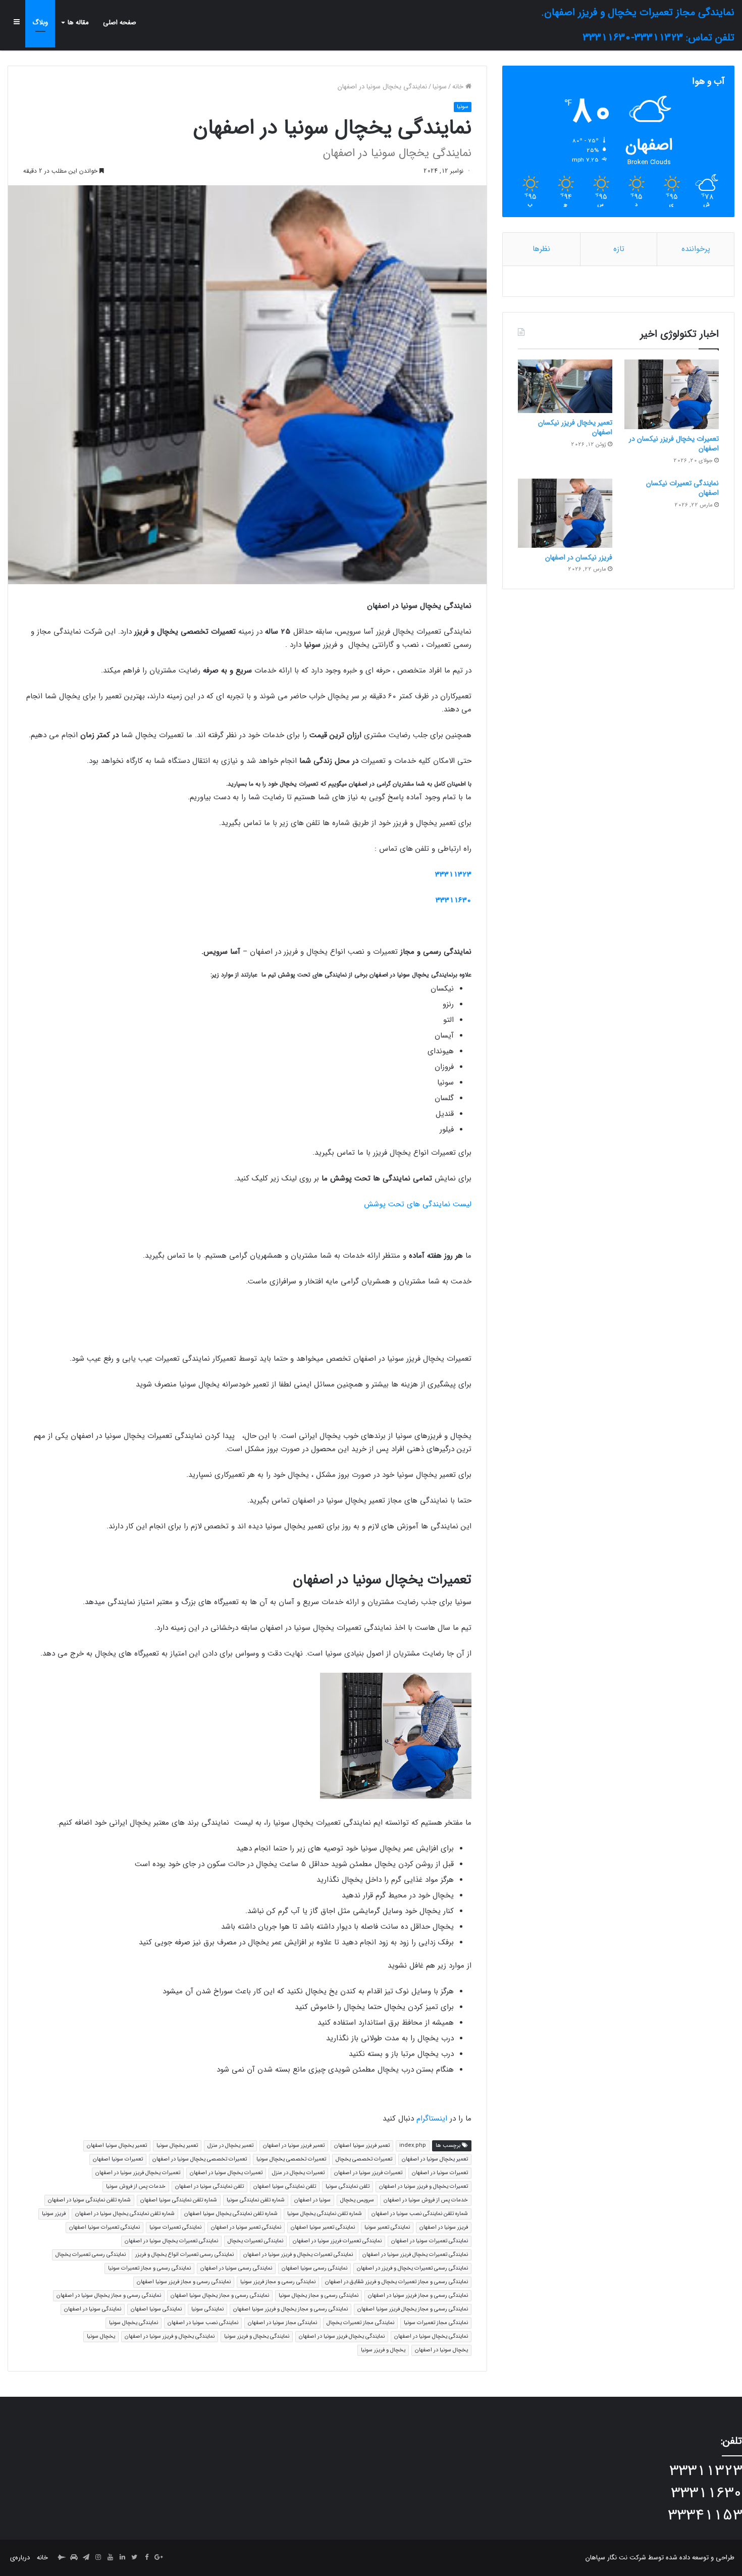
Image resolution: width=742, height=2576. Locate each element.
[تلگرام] (86, 2558)
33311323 (453, 874)
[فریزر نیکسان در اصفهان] (565, 513)
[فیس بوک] (146, 2558)
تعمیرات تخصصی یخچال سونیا (291, 2159)
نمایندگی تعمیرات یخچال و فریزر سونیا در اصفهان (298, 2255)
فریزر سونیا (54, 2214)
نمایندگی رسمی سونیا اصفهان (314, 2268)
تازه (619, 249)
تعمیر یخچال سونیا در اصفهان (435, 2159)
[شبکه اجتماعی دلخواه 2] (62, 2558)
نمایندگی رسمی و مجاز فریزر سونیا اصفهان (184, 2282)
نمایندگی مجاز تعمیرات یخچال (360, 2323)
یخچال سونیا (101, 2336)
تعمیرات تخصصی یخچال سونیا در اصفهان (200, 2159)
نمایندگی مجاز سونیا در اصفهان (282, 2323)
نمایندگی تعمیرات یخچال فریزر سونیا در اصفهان (415, 2255)
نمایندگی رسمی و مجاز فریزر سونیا (278, 2282)
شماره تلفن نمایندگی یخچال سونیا (325, 2214)
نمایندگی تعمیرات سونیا (175, 2227)
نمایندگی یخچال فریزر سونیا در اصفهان (342, 2336)
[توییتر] (134, 2558)
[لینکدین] (122, 2558)
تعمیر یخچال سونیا (177, 2146)
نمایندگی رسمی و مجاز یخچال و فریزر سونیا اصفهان (290, 2309)
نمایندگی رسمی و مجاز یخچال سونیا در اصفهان (109, 2296)
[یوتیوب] (110, 2558)
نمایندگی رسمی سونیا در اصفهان (236, 2268)
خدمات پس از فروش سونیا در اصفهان (426, 2200)
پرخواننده (696, 249)
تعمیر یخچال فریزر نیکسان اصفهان (575, 428)
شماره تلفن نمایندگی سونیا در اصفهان (89, 2200)
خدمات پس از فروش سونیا (136, 2186)
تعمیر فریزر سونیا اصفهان (362, 2146)
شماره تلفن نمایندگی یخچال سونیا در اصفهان (125, 2214)
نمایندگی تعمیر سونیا (387, 2227)
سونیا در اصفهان (312, 2200)
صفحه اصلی (120, 22)
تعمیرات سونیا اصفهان (118, 2159)
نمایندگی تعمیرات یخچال (255, 2241)
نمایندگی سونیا (207, 2309)
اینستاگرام (432, 2119)
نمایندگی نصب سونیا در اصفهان (203, 2323)
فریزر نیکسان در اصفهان (579, 557)
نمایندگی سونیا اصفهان (156, 2309)
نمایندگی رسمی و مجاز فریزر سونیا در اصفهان (418, 2296)
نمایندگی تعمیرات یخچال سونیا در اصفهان (171, 2241)
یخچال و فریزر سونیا (383, 2350)
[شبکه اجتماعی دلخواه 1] (74, 2558)
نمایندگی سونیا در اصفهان (93, 2309)
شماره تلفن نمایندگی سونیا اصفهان (179, 2200)
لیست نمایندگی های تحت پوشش (418, 1204)
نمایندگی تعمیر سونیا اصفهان (323, 2227)
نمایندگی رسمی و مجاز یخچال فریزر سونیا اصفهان (413, 2309)
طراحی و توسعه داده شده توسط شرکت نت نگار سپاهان (660, 2558)
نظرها (541, 249)
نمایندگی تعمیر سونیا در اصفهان (246, 2227)
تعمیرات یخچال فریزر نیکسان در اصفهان (674, 444)
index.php (413, 2146)
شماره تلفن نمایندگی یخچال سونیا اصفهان (231, 2214)
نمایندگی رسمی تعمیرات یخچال (91, 2255)
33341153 (705, 2516)
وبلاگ (40, 22)
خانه (459, 87)
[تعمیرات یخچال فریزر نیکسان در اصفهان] (672, 394)
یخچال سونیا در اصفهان (441, 2350)
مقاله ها (78, 22)
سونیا (440, 87)
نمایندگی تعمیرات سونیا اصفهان (104, 2227)
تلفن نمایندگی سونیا (348, 2186)
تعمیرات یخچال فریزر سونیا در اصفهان (138, 2173)
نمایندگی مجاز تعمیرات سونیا (436, 2323)
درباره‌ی (20, 2558)
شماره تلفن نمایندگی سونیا (256, 2200)
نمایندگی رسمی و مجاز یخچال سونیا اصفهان (220, 2296)
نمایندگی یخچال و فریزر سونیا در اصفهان (170, 2336)
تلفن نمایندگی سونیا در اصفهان (209, 2186)
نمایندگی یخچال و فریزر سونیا (257, 2336)
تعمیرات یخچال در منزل (298, 2173)
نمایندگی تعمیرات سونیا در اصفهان (430, 2241)
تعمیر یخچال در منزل (230, 2146)
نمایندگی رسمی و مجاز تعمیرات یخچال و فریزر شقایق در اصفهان (396, 2282)
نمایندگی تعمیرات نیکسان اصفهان (682, 488)
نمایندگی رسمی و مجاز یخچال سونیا (319, 2296)
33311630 (454, 900)
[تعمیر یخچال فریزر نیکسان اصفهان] (565, 386)
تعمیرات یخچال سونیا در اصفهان (226, 2173)
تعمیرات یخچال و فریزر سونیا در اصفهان (423, 2186)
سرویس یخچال (357, 2200)
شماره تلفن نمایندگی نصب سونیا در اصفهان (420, 2214)
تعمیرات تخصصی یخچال (364, 2159)
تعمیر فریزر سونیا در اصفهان (294, 2146)
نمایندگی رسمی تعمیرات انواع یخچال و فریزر (184, 2255)
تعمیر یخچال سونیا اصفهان (117, 2146)
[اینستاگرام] (98, 2558)
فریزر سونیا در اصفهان (444, 2227)
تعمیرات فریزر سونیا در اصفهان (368, 2173)
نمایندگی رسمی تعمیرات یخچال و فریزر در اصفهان (412, 2268)
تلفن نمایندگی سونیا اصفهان (285, 2186)
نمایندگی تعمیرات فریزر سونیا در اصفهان (337, 2241)
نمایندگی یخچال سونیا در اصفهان (431, 2336)
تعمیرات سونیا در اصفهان (440, 2173)
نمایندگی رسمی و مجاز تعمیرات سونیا (149, 2268)
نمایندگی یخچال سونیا (134, 2323)
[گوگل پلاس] (158, 2558)
